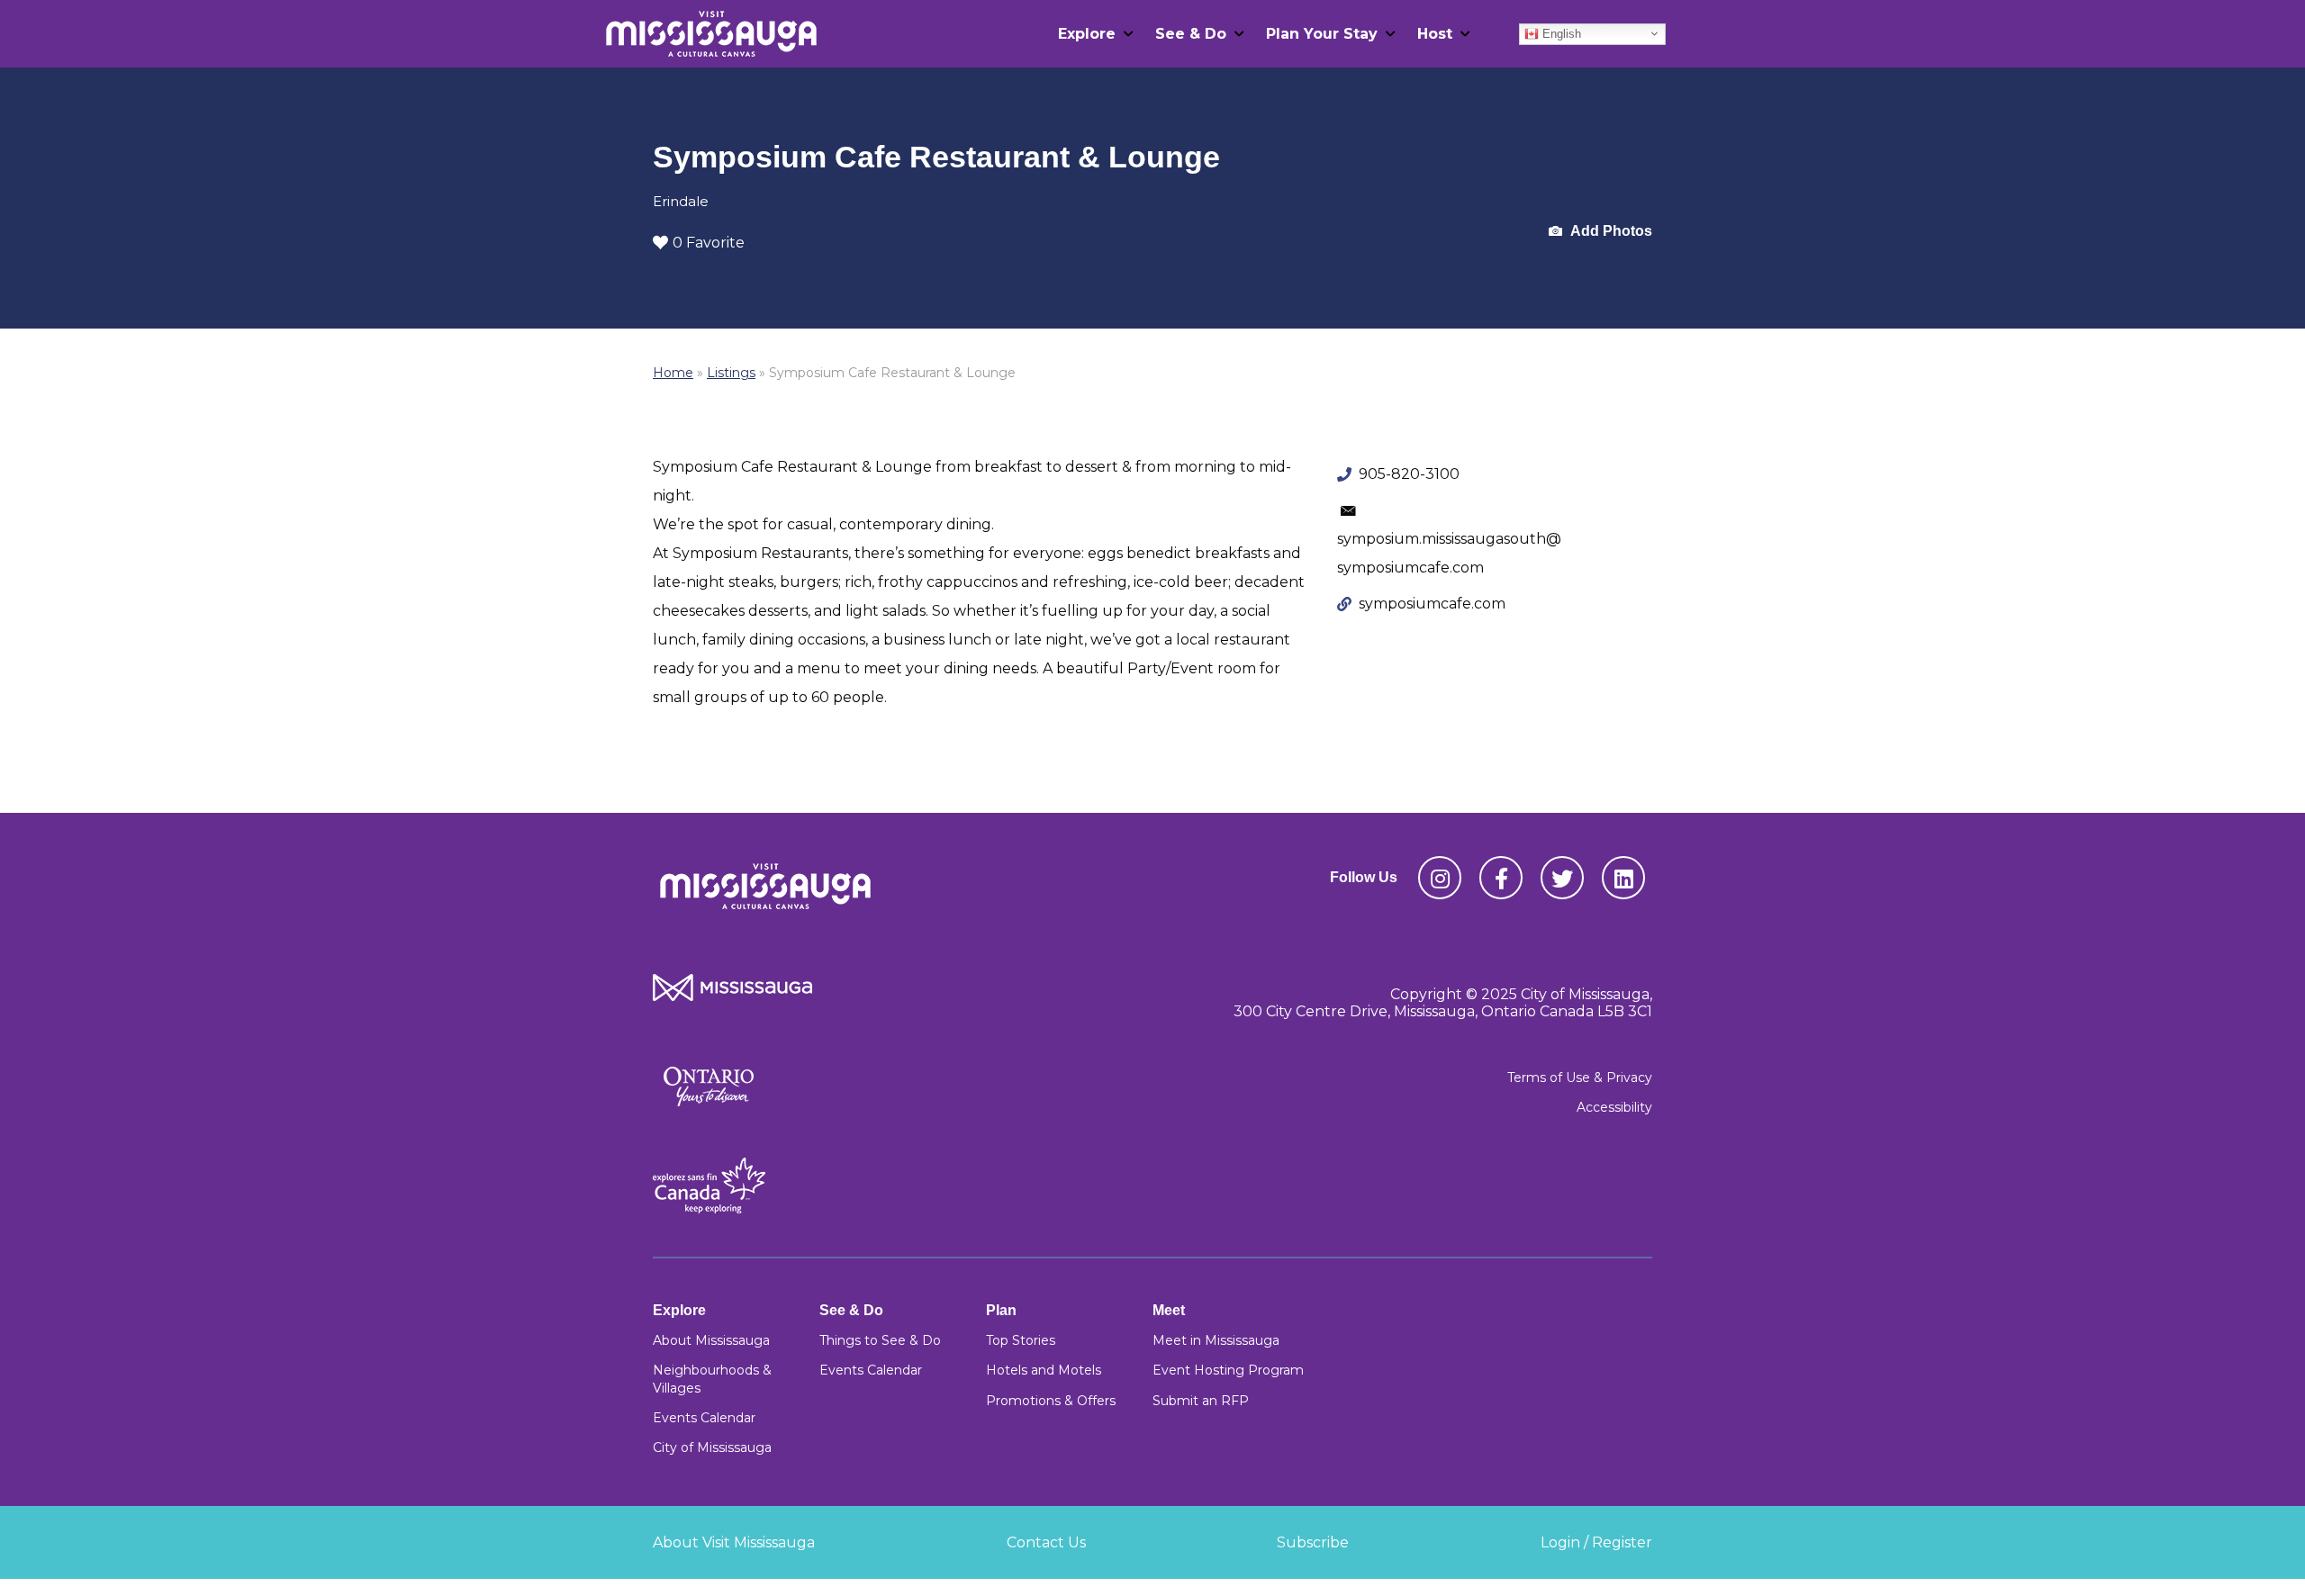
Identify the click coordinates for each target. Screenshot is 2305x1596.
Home (673, 373)
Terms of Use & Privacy (1580, 1078)
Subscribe (1313, 1542)
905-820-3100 (1409, 474)
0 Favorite (709, 243)
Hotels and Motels (1044, 1370)
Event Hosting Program (1228, 1370)
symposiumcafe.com (1432, 604)
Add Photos (1610, 231)
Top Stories (1021, 1340)
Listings (731, 373)
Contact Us (1046, 1542)
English (1560, 33)
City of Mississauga (712, 1447)
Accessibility (1614, 1107)
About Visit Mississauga (734, 1542)
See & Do (1191, 34)
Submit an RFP (1201, 1401)
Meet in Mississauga (1216, 1340)
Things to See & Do (880, 1340)
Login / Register (1596, 1542)
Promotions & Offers (1051, 1401)
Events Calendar (704, 1418)
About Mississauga (711, 1340)
